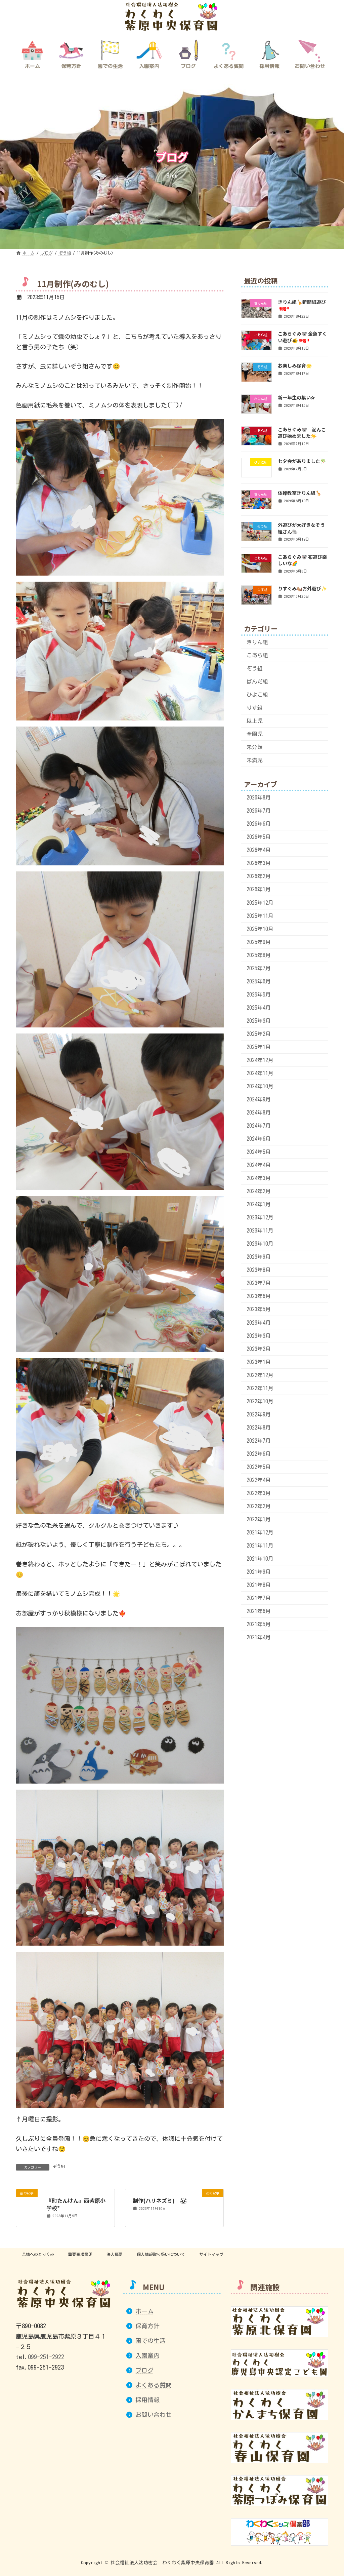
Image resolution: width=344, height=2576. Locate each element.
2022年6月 (259, 1454)
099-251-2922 (46, 2357)
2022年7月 (259, 1441)
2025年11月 (260, 916)
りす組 (255, 708)
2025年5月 (259, 994)
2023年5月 (259, 1310)
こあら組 (257, 655)
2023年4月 (259, 1323)
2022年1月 (259, 1519)
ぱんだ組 (257, 681)
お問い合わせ (154, 2415)
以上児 (255, 721)
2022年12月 (260, 1375)
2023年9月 (259, 1257)
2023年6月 (259, 1296)
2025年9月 (259, 942)
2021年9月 (259, 1572)
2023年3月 (259, 1336)
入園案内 (147, 2355)
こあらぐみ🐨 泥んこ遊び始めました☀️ (302, 433)
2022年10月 (260, 1401)
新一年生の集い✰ (296, 397)
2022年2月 (259, 1506)
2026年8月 (259, 798)
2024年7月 (259, 1126)
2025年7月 (259, 968)
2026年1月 (259, 890)
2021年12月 (260, 1532)
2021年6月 (259, 1611)
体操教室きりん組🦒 (299, 493)
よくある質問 (154, 2385)
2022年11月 (260, 1388)
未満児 (255, 760)
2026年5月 (259, 837)
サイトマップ (211, 2254)
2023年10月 (260, 1244)
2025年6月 (259, 981)
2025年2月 (259, 1034)
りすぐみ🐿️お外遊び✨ (302, 589)
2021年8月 (259, 1585)
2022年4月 (259, 1480)
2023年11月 (260, 1231)
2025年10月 (260, 929)
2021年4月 (259, 1638)
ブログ (144, 2370)
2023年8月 (259, 1270)
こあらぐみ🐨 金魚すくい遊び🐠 (302, 337)
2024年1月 (259, 1205)
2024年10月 (260, 1086)
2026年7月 (259, 811)
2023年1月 (259, 1362)
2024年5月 (259, 1152)
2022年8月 (259, 1428)
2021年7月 (259, 1598)
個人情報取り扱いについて (161, 2254)
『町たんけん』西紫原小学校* (76, 2204)
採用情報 (147, 2400)
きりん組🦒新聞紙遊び (302, 305)
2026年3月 (259, 863)
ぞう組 (59, 2166)
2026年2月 (259, 876)
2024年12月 (260, 1060)
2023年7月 (259, 1283)
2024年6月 (259, 1139)
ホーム (144, 2311)
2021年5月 (259, 1625)
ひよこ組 (257, 695)
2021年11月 (260, 1546)
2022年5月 (259, 1467)
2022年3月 (259, 1493)
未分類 (255, 747)
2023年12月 (260, 1218)
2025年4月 (259, 1008)
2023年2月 (259, 1349)
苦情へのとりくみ (38, 2254)
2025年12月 (260, 903)
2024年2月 (259, 1192)
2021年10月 (260, 1559)
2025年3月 (259, 1021)
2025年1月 (259, 1047)
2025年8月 (259, 955)
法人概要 (115, 2254)
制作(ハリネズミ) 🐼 (160, 2200)
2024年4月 (259, 1165)
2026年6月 (259, 824)
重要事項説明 (80, 2254)
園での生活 (150, 2341)
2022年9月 (259, 1414)
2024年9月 (259, 1099)
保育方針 (147, 2326)
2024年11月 (260, 1073)
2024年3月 (259, 1178)
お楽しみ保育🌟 (295, 366)
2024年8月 (259, 1113)
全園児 (255, 734)
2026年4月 (259, 850)
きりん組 (257, 642)
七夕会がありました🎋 (302, 461)
